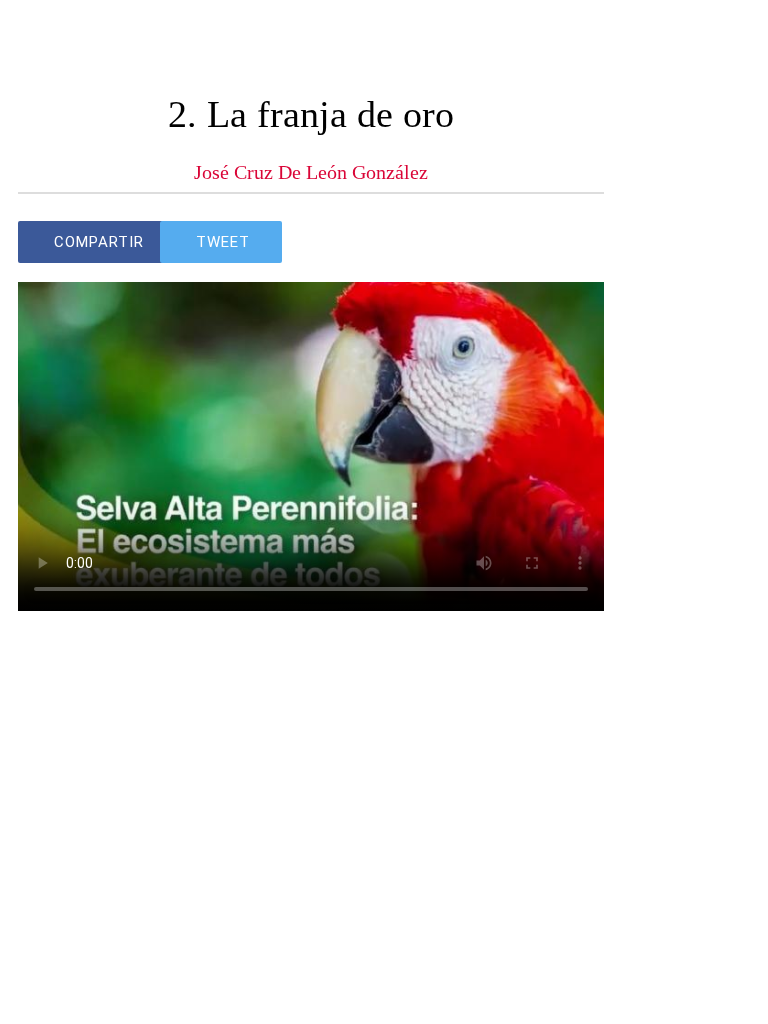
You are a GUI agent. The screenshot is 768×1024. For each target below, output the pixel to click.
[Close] (40, 40)
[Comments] (580, 242)
